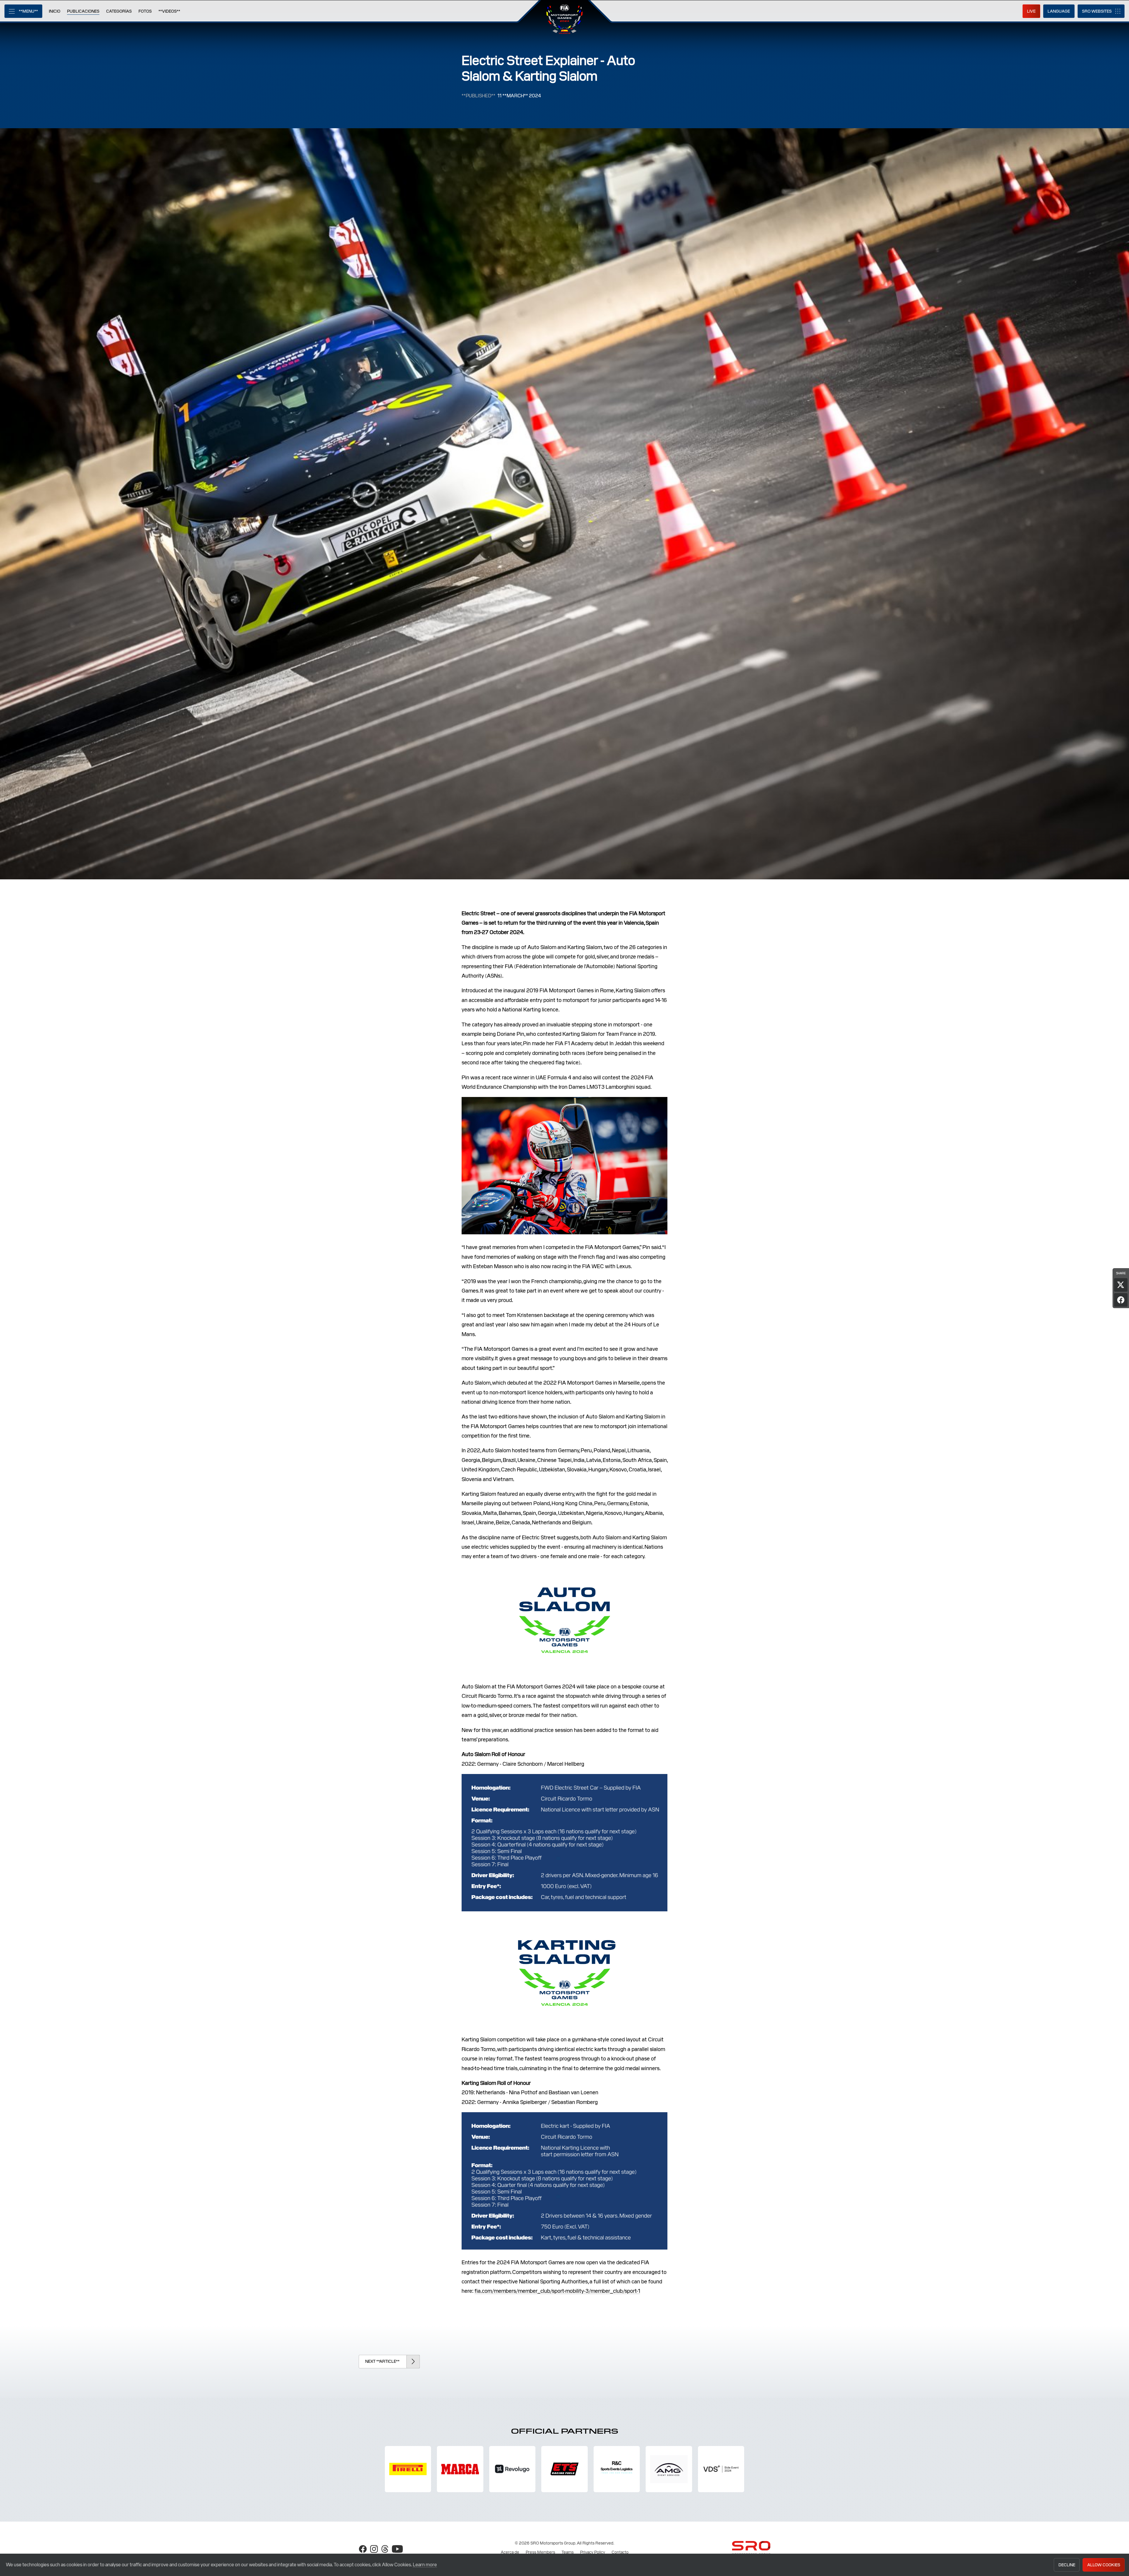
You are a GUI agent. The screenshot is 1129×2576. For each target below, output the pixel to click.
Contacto (620, 2552)
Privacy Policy (593, 2552)
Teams (568, 2552)
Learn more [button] (425, 2565)
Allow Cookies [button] (1104, 2565)
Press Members (540, 2552)
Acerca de (510, 2552)
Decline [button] (1067, 2565)
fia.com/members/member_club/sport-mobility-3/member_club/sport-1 (557, 2291)
